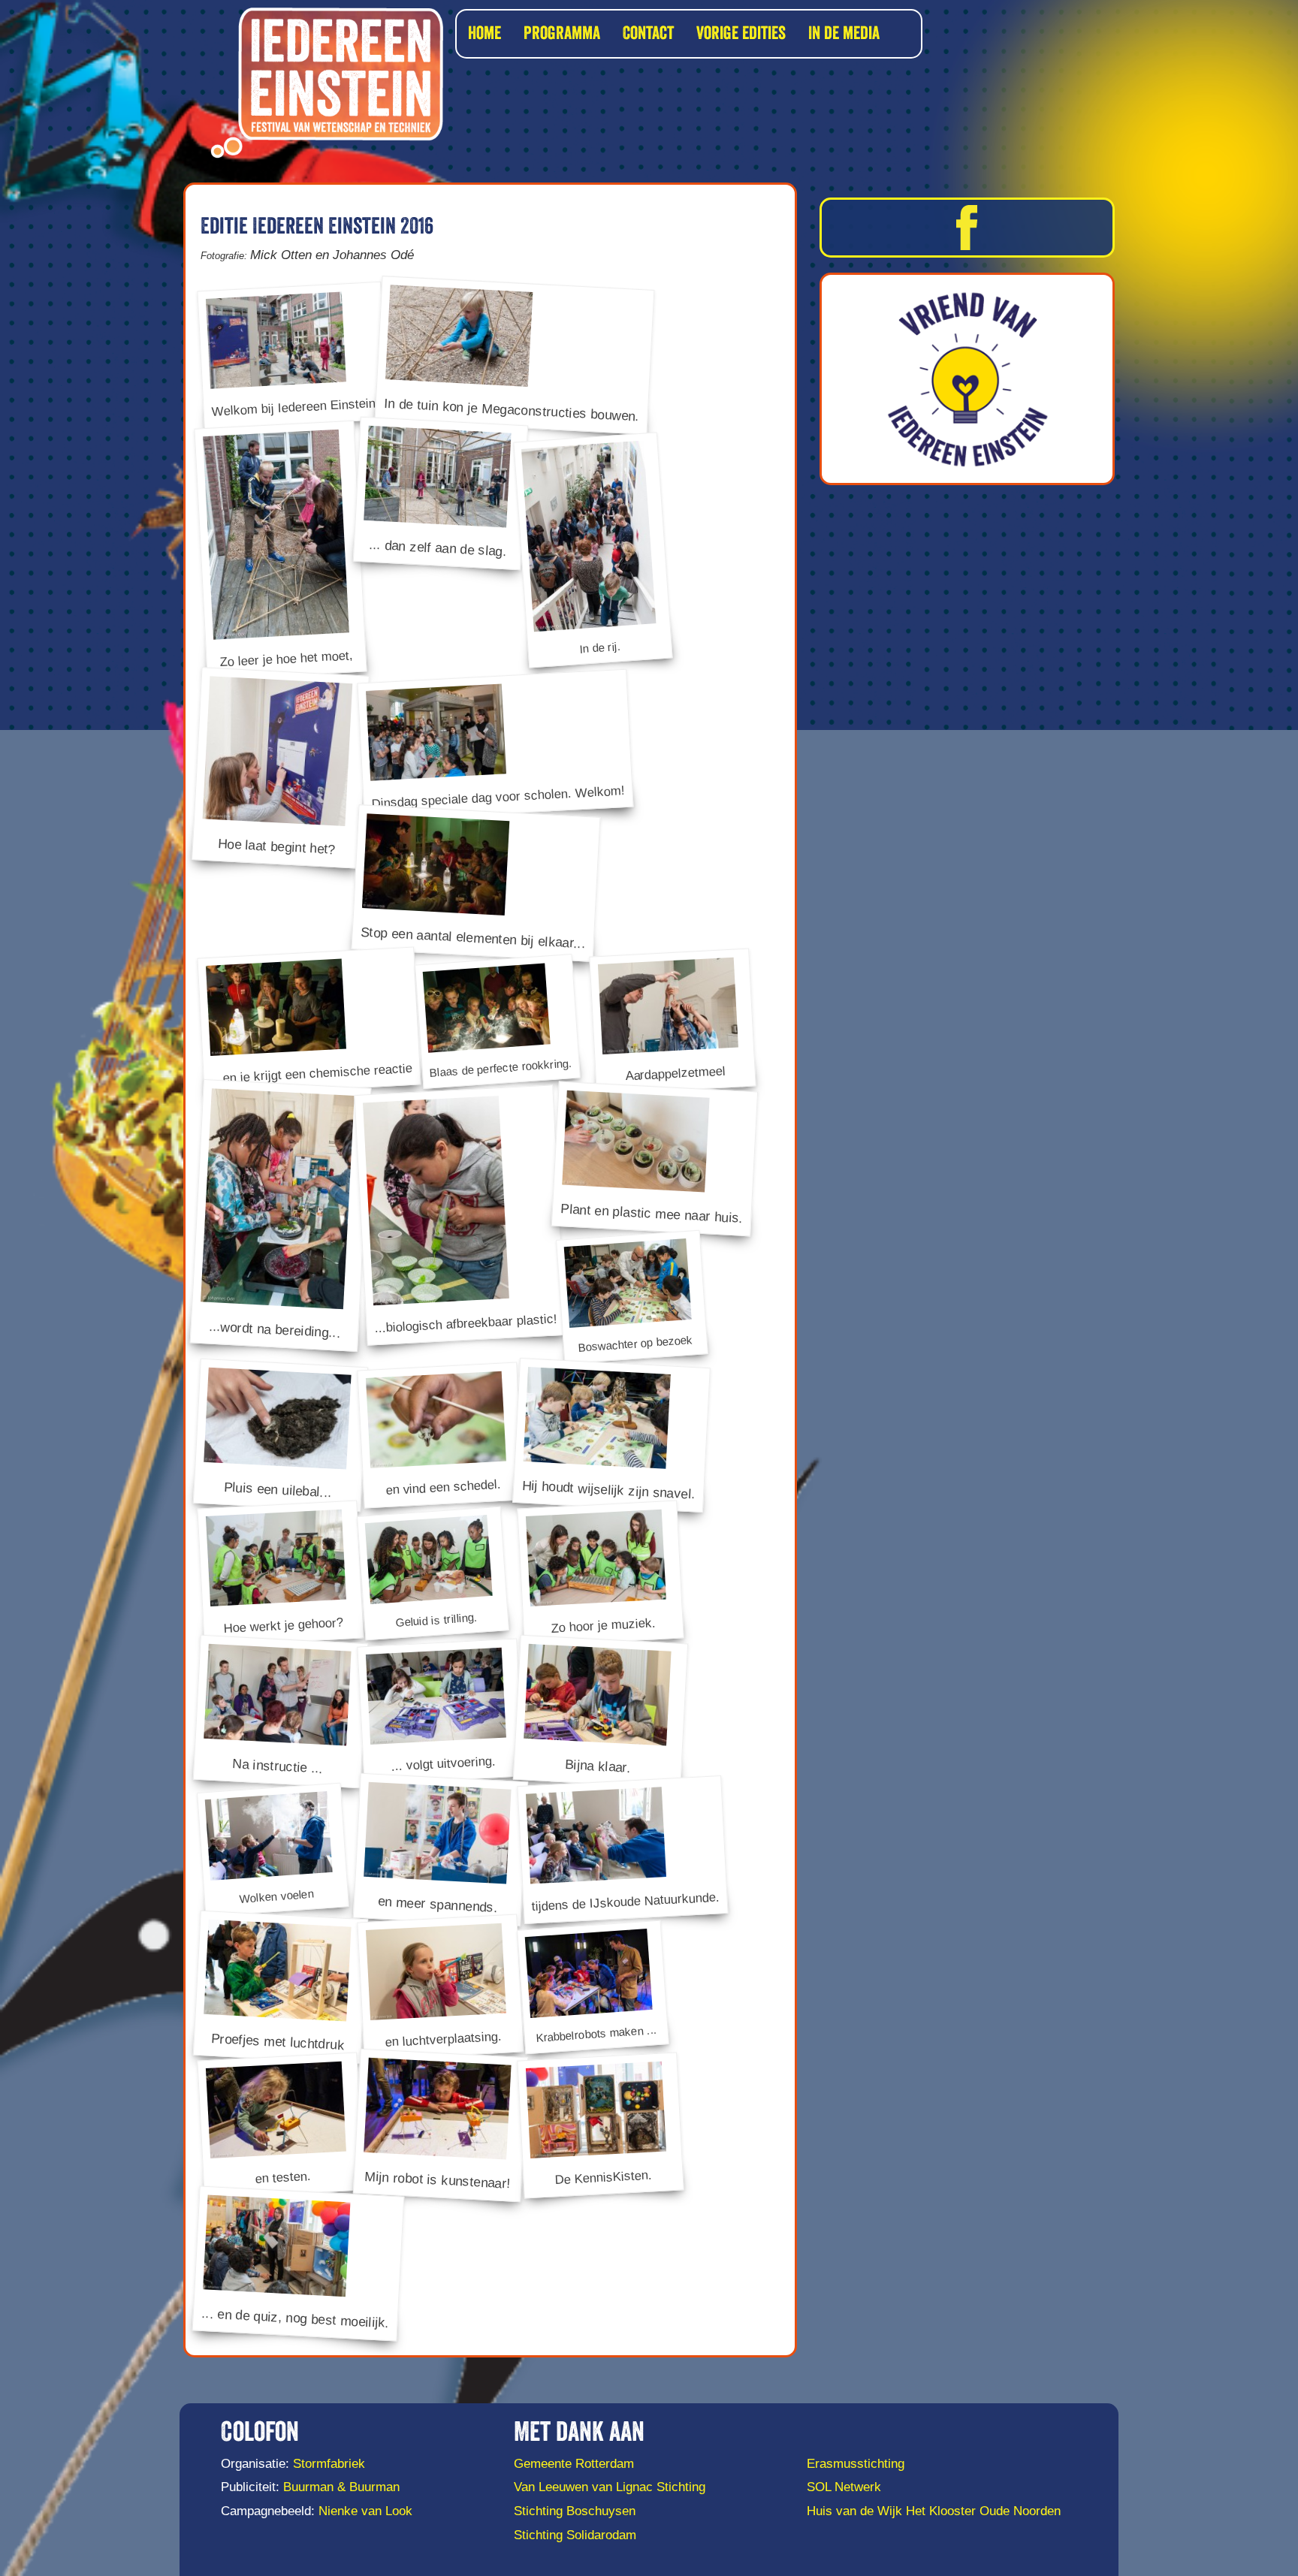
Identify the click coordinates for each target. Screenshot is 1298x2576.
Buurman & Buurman (341, 2487)
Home (484, 34)
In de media (844, 34)
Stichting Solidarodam (575, 2535)
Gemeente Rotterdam (574, 2464)
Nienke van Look (365, 2511)
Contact (648, 34)
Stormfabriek (329, 2464)
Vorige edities (741, 34)
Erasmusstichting (856, 2464)
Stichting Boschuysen (575, 2511)
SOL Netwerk (844, 2487)
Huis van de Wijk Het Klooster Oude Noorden (934, 2511)
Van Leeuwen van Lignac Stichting (610, 2487)
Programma (562, 34)
